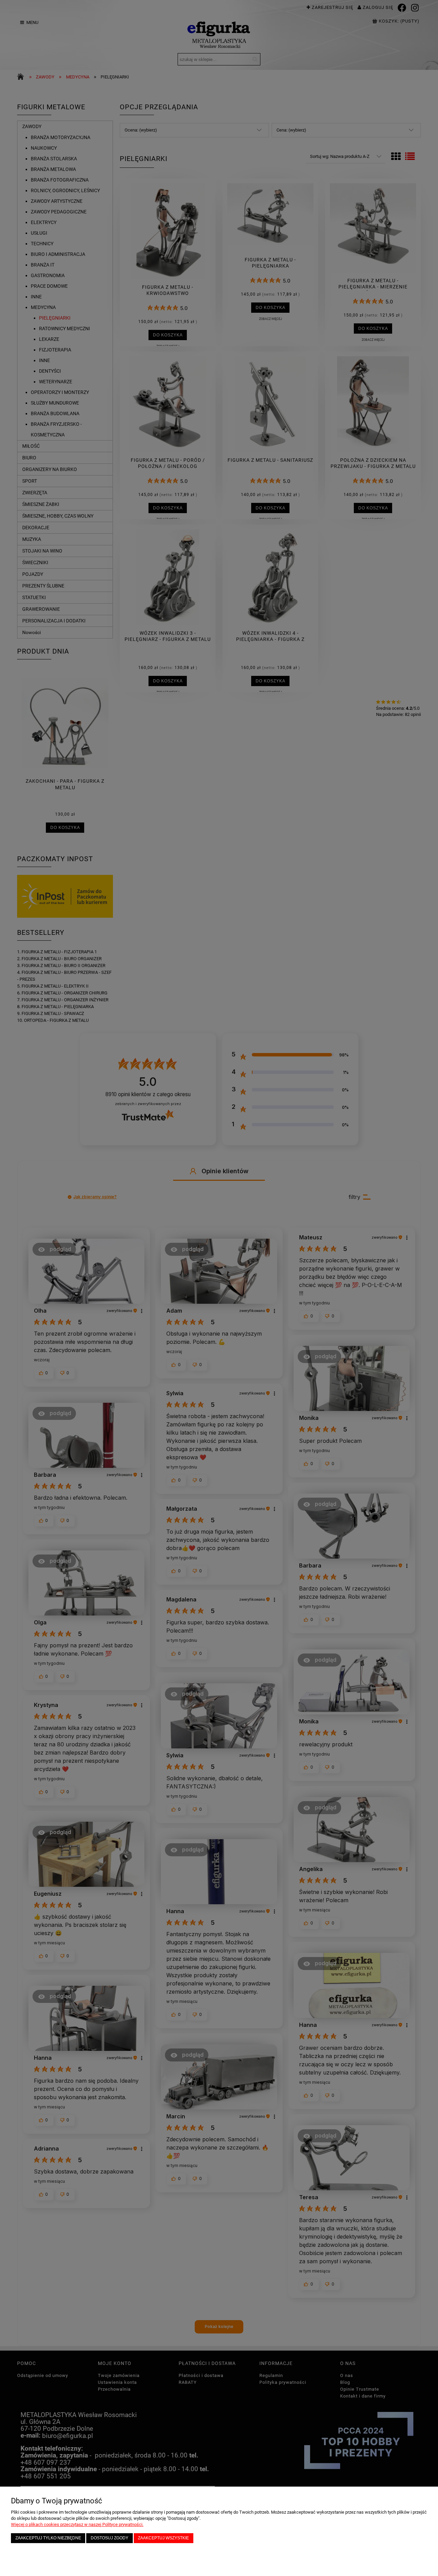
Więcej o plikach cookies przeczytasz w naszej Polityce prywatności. (77, 2524)
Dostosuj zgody (109, 2538)
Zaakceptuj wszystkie (163, 2538)
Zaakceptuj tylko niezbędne (48, 2538)
